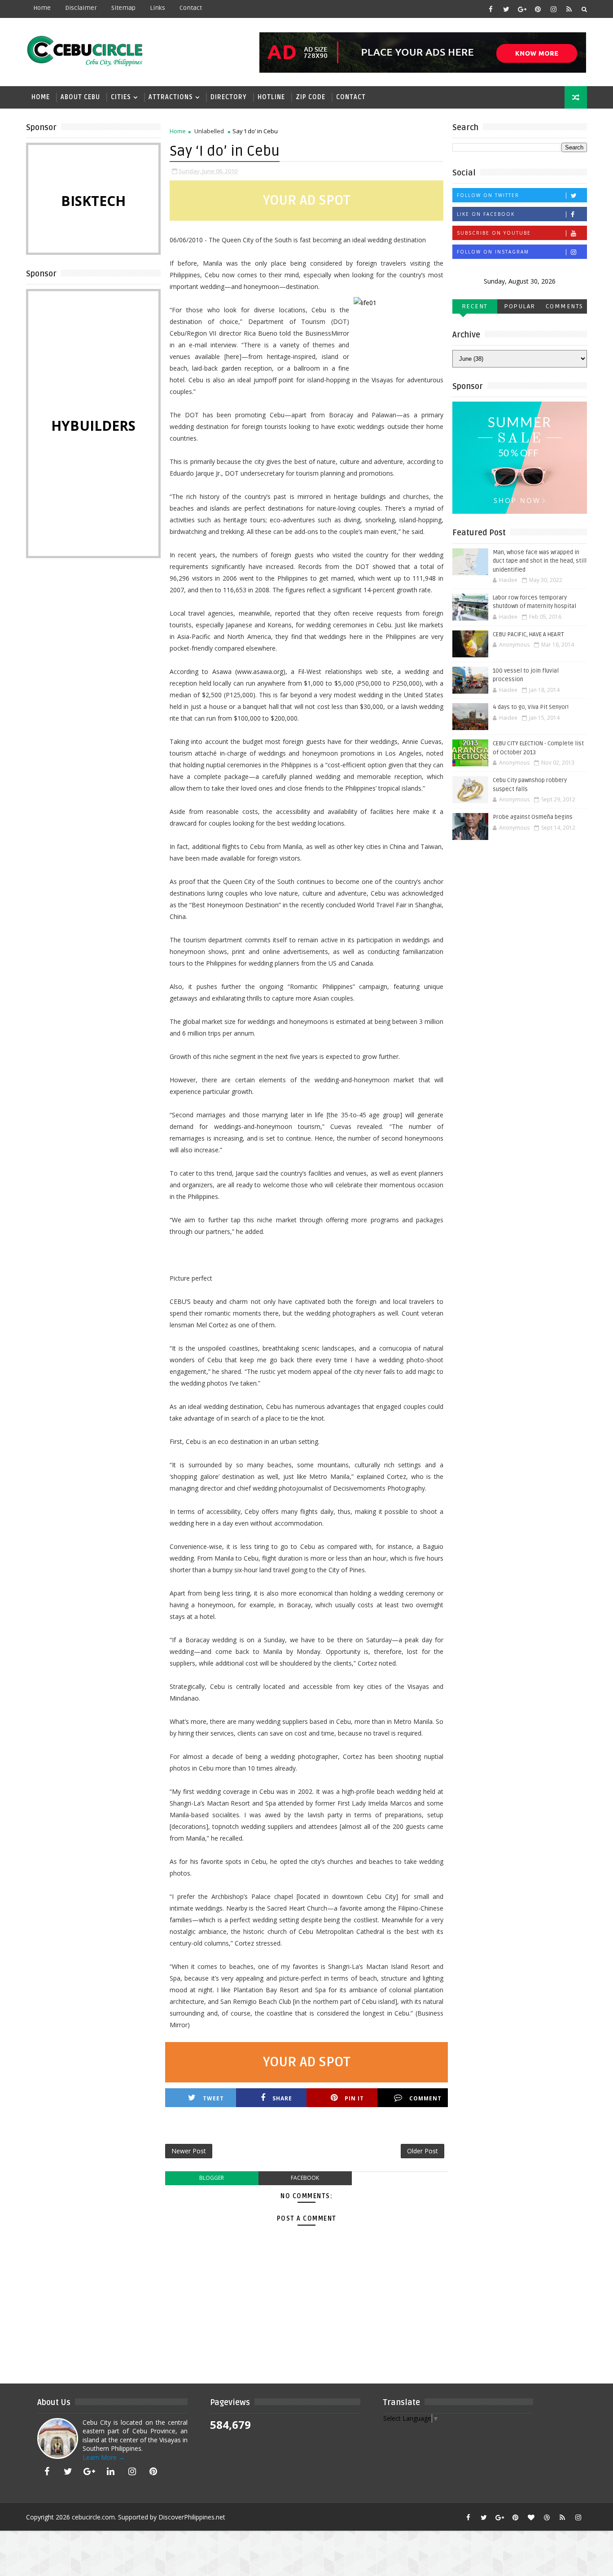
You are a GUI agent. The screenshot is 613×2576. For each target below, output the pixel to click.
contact (191, 8)
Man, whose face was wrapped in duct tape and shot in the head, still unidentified (540, 561)
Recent (475, 306)
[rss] (569, 9)
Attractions (171, 97)
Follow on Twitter (488, 195)
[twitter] (506, 9)
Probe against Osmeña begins (533, 817)
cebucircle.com (93, 2517)
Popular (520, 306)
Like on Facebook (486, 214)
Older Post (423, 2151)
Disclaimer (81, 8)
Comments (565, 306)
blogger (212, 2178)
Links (158, 8)
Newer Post (189, 2151)
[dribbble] (547, 2517)
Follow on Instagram (493, 252)
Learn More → (104, 2457)
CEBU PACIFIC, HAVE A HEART (528, 634)
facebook (305, 2178)
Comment (425, 2098)
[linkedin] (111, 2471)
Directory (229, 97)
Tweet (213, 2098)
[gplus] (522, 9)
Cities (121, 97)
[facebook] (490, 9)
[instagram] (553, 9)
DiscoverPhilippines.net (192, 2517)
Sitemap (123, 8)
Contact (351, 97)
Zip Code (311, 97)
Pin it (354, 2098)
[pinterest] (538, 9)
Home (42, 8)
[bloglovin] (531, 2517)
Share (282, 2098)
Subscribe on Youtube (494, 233)
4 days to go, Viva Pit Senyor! (531, 707)
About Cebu (80, 97)
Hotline (271, 97)
